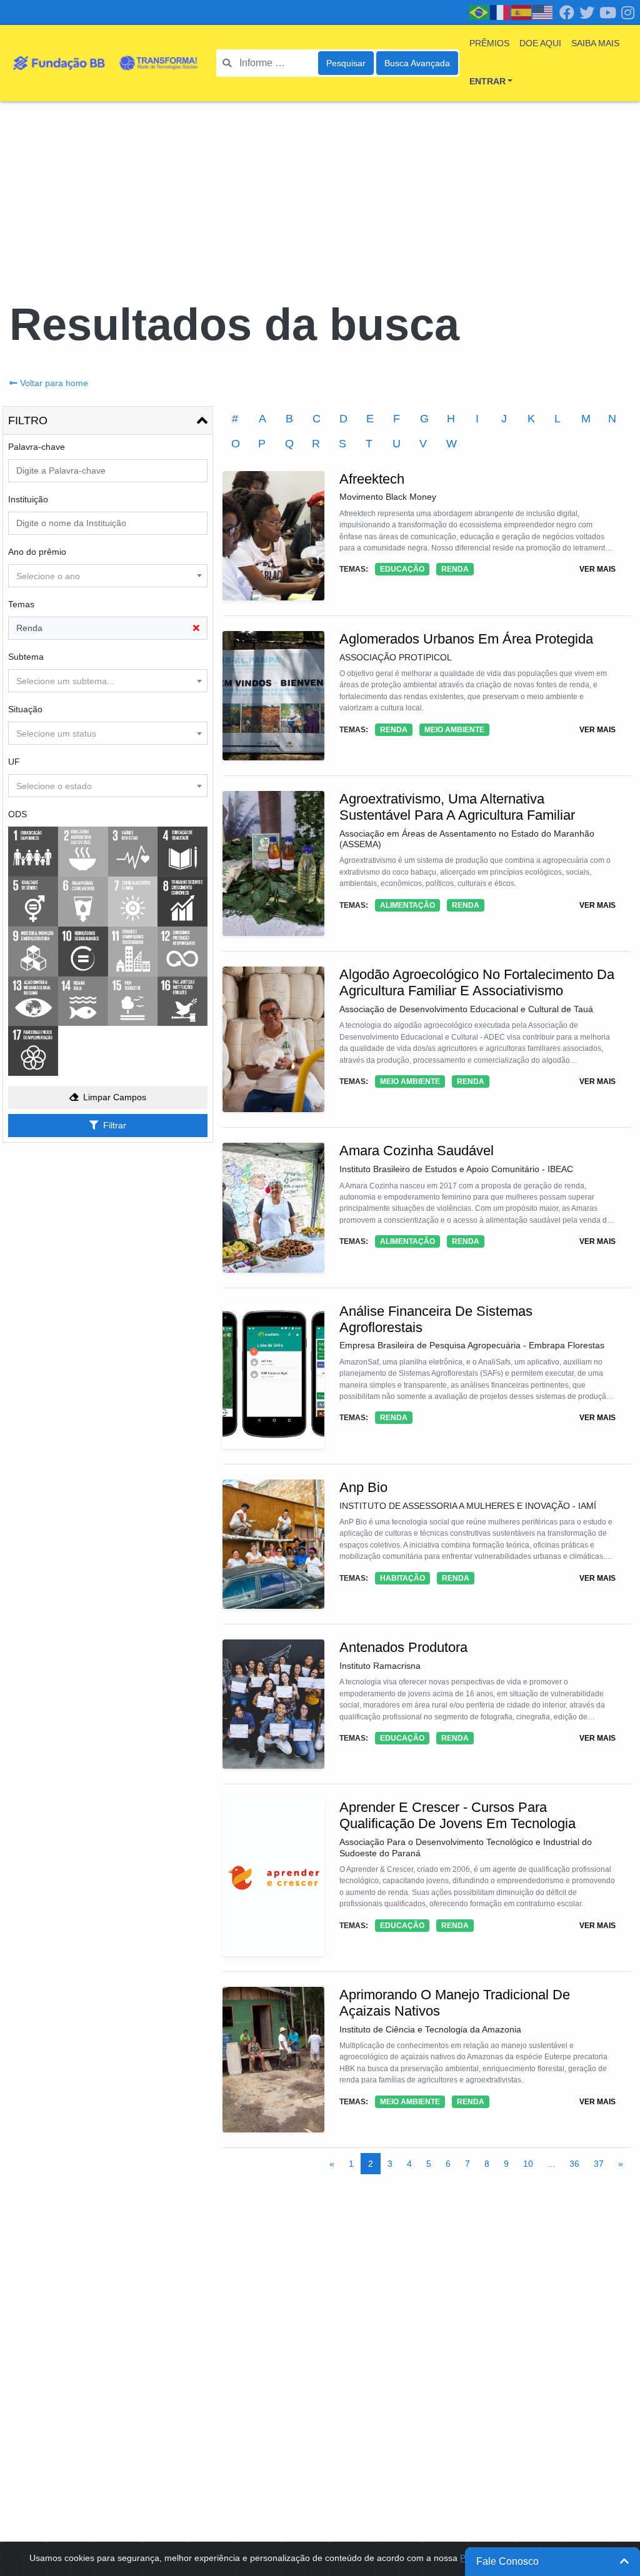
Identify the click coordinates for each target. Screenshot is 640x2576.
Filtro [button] (28, 420)
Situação (25, 709)
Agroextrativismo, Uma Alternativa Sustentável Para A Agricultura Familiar (457, 807)
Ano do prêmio (37, 552)
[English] (543, 12)
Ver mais (597, 569)
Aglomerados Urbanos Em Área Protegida (466, 639)
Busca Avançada (417, 63)
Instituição (28, 499)
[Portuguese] (479, 12)
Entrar (487, 81)
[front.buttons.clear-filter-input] (196, 628)
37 (599, 2164)
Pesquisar (346, 63)
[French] (501, 12)
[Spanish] (522, 12)
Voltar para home (54, 383)
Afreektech (372, 479)
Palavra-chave (37, 447)
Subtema (26, 657)
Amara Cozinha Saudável (417, 1151)
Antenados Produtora (403, 1647)
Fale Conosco (507, 2561)
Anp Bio (363, 1487)
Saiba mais (595, 43)
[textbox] (108, 576)
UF (14, 762)
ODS (17, 814)
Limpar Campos (115, 1097)
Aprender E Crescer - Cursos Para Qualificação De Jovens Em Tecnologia (457, 1815)
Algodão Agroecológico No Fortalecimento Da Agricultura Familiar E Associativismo (477, 982)
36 (574, 2164)
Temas (21, 604)
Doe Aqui (540, 43)
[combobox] (108, 576)
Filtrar (115, 1125)
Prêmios (489, 43)
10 (528, 2164)
